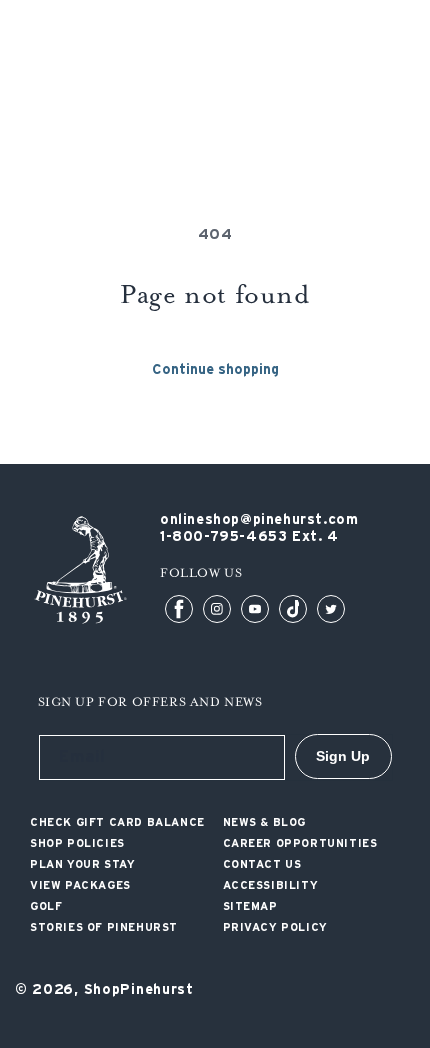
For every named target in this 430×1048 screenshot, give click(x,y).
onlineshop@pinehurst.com (259, 520)
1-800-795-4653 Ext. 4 (249, 537)
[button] (403, 75)
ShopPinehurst (139, 990)
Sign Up (343, 756)
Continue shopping (215, 370)
